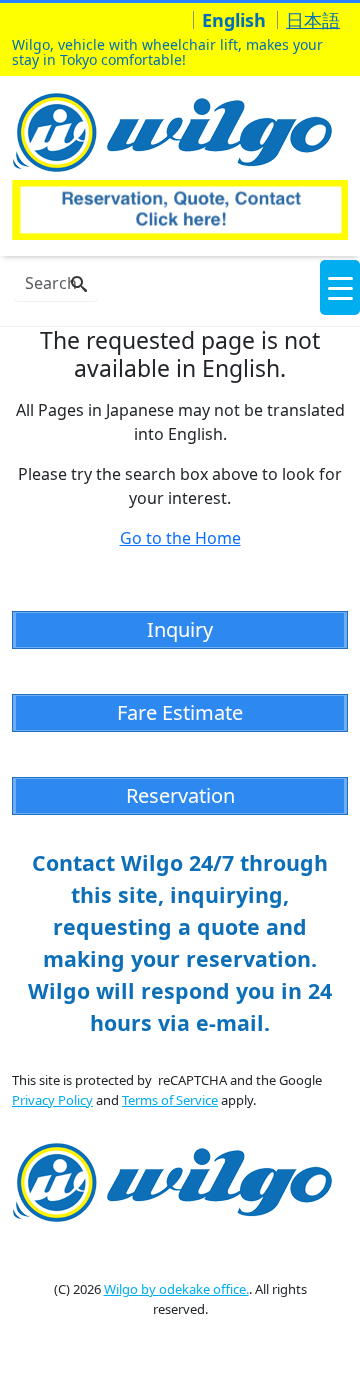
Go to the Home (180, 538)
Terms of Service (170, 1100)
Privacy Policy (52, 1100)
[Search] (79, 285)
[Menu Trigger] (340, 287)
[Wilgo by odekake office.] (177, 129)
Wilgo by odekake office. (176, 1289)
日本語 (313, 20)
